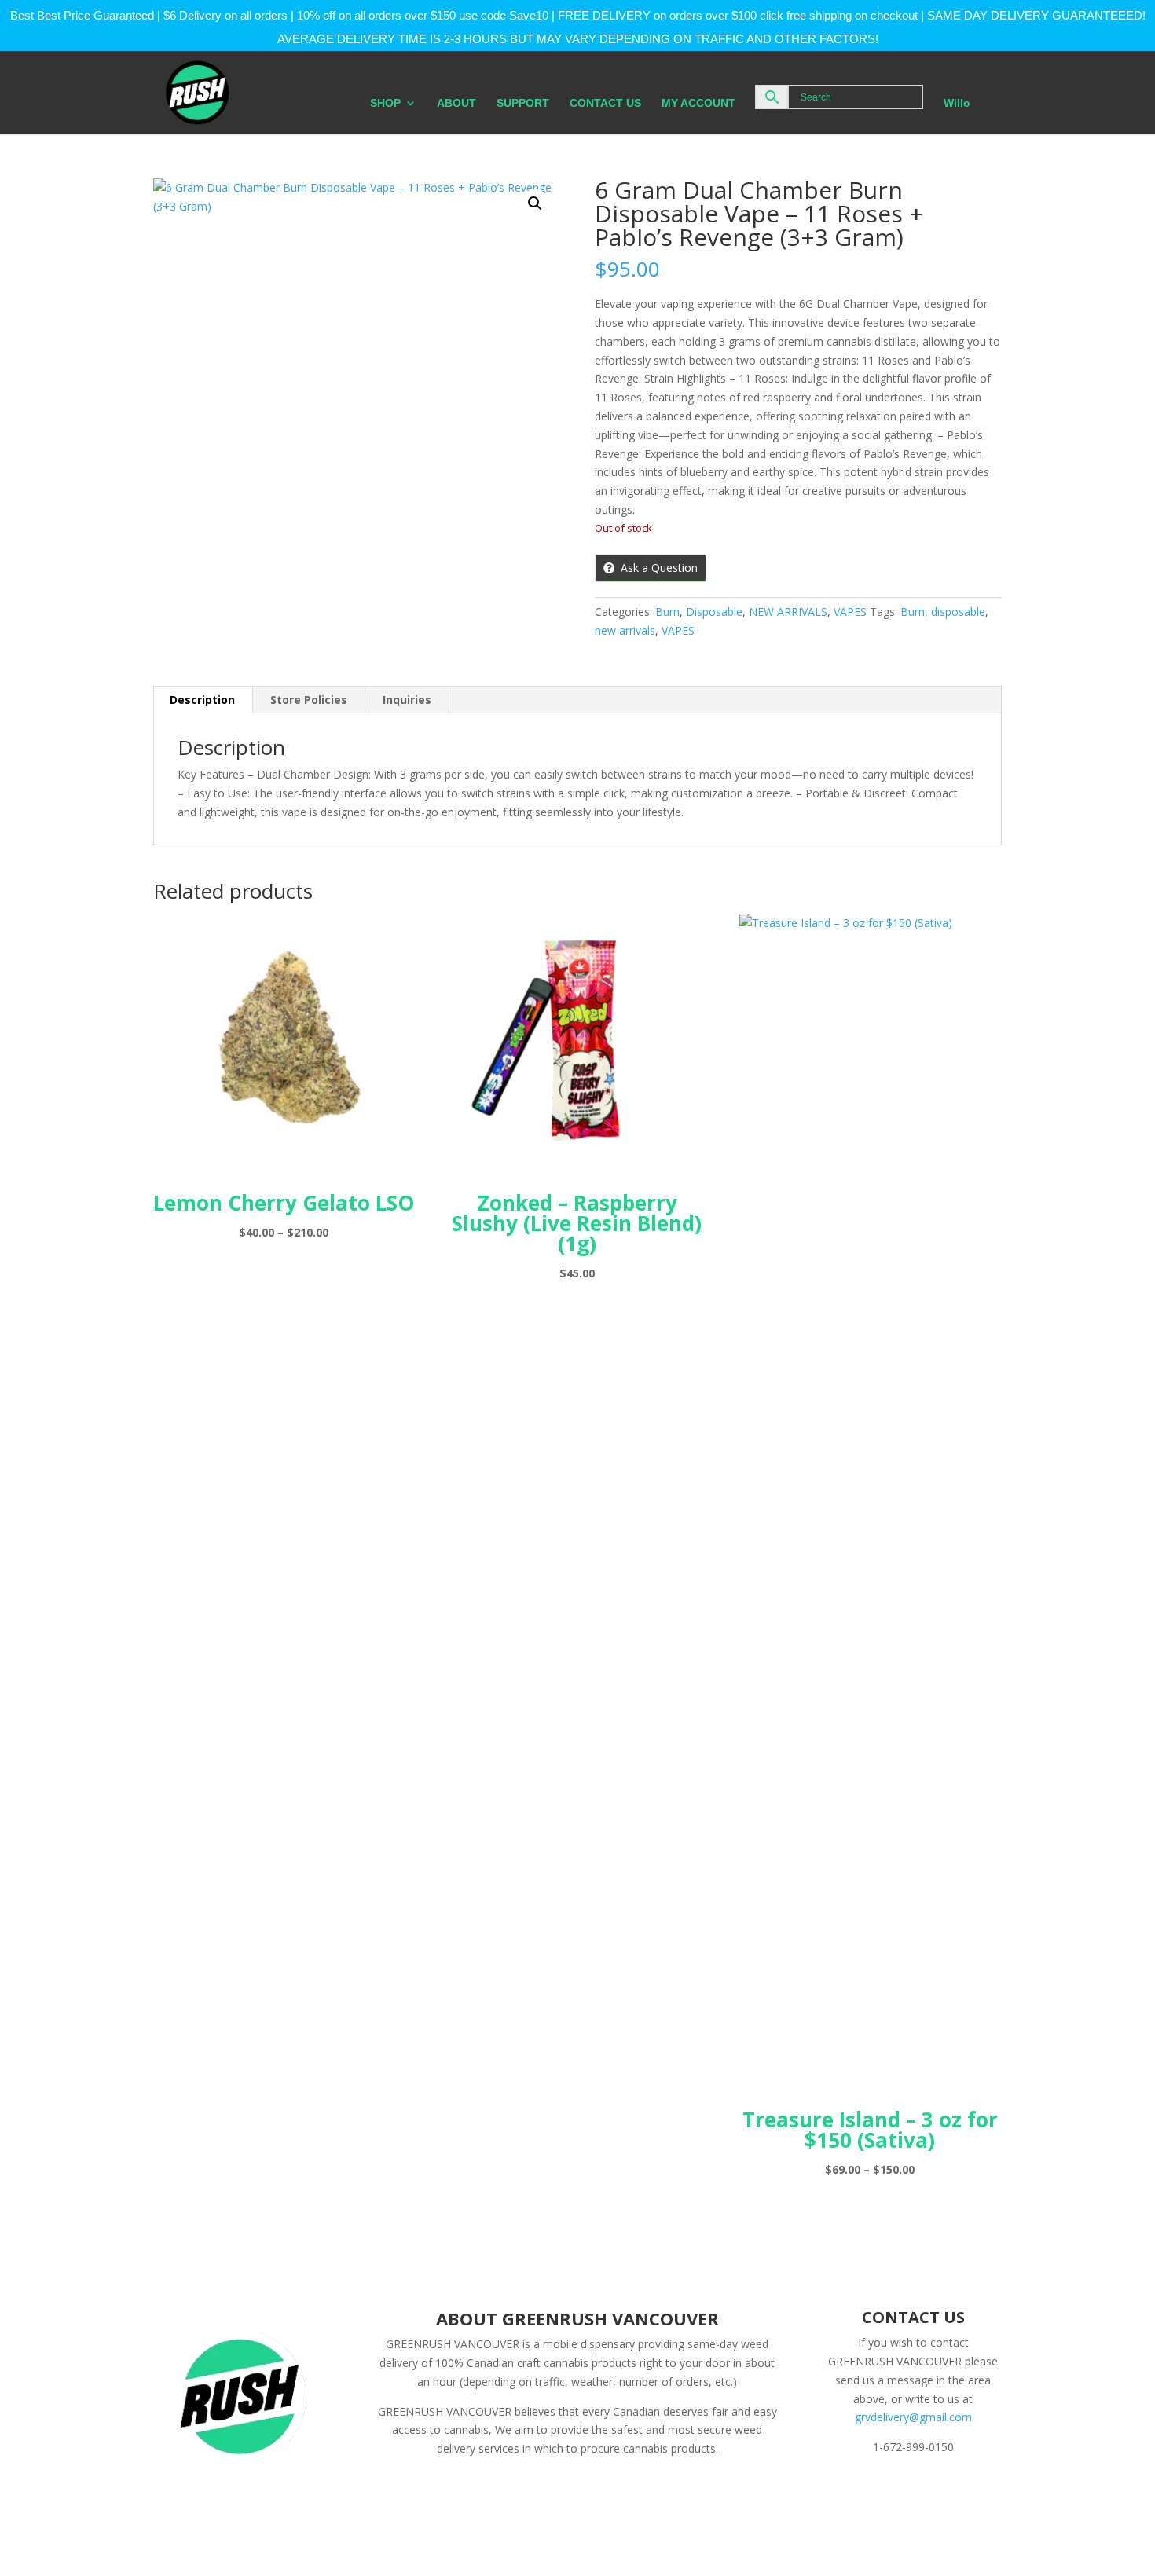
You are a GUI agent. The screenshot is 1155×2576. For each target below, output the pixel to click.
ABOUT (456, 103)
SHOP (385, 103)
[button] (535, 203)
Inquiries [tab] (407, 700)
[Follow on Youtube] (963, 2493)
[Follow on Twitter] (869, 2493)
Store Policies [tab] (309, 700)
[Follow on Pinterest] (932, 2493)
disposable (958, 612)
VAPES (850, 612)
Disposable (714, 612)
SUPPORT (523, 103)
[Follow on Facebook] (838, 2493)
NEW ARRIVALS (788, 612)
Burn (667, 612)
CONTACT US (605, 103)
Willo (957, 103)
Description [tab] (202, 700)
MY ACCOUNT (698, 103)
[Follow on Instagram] (900, 2493)
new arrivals (625, 630)
